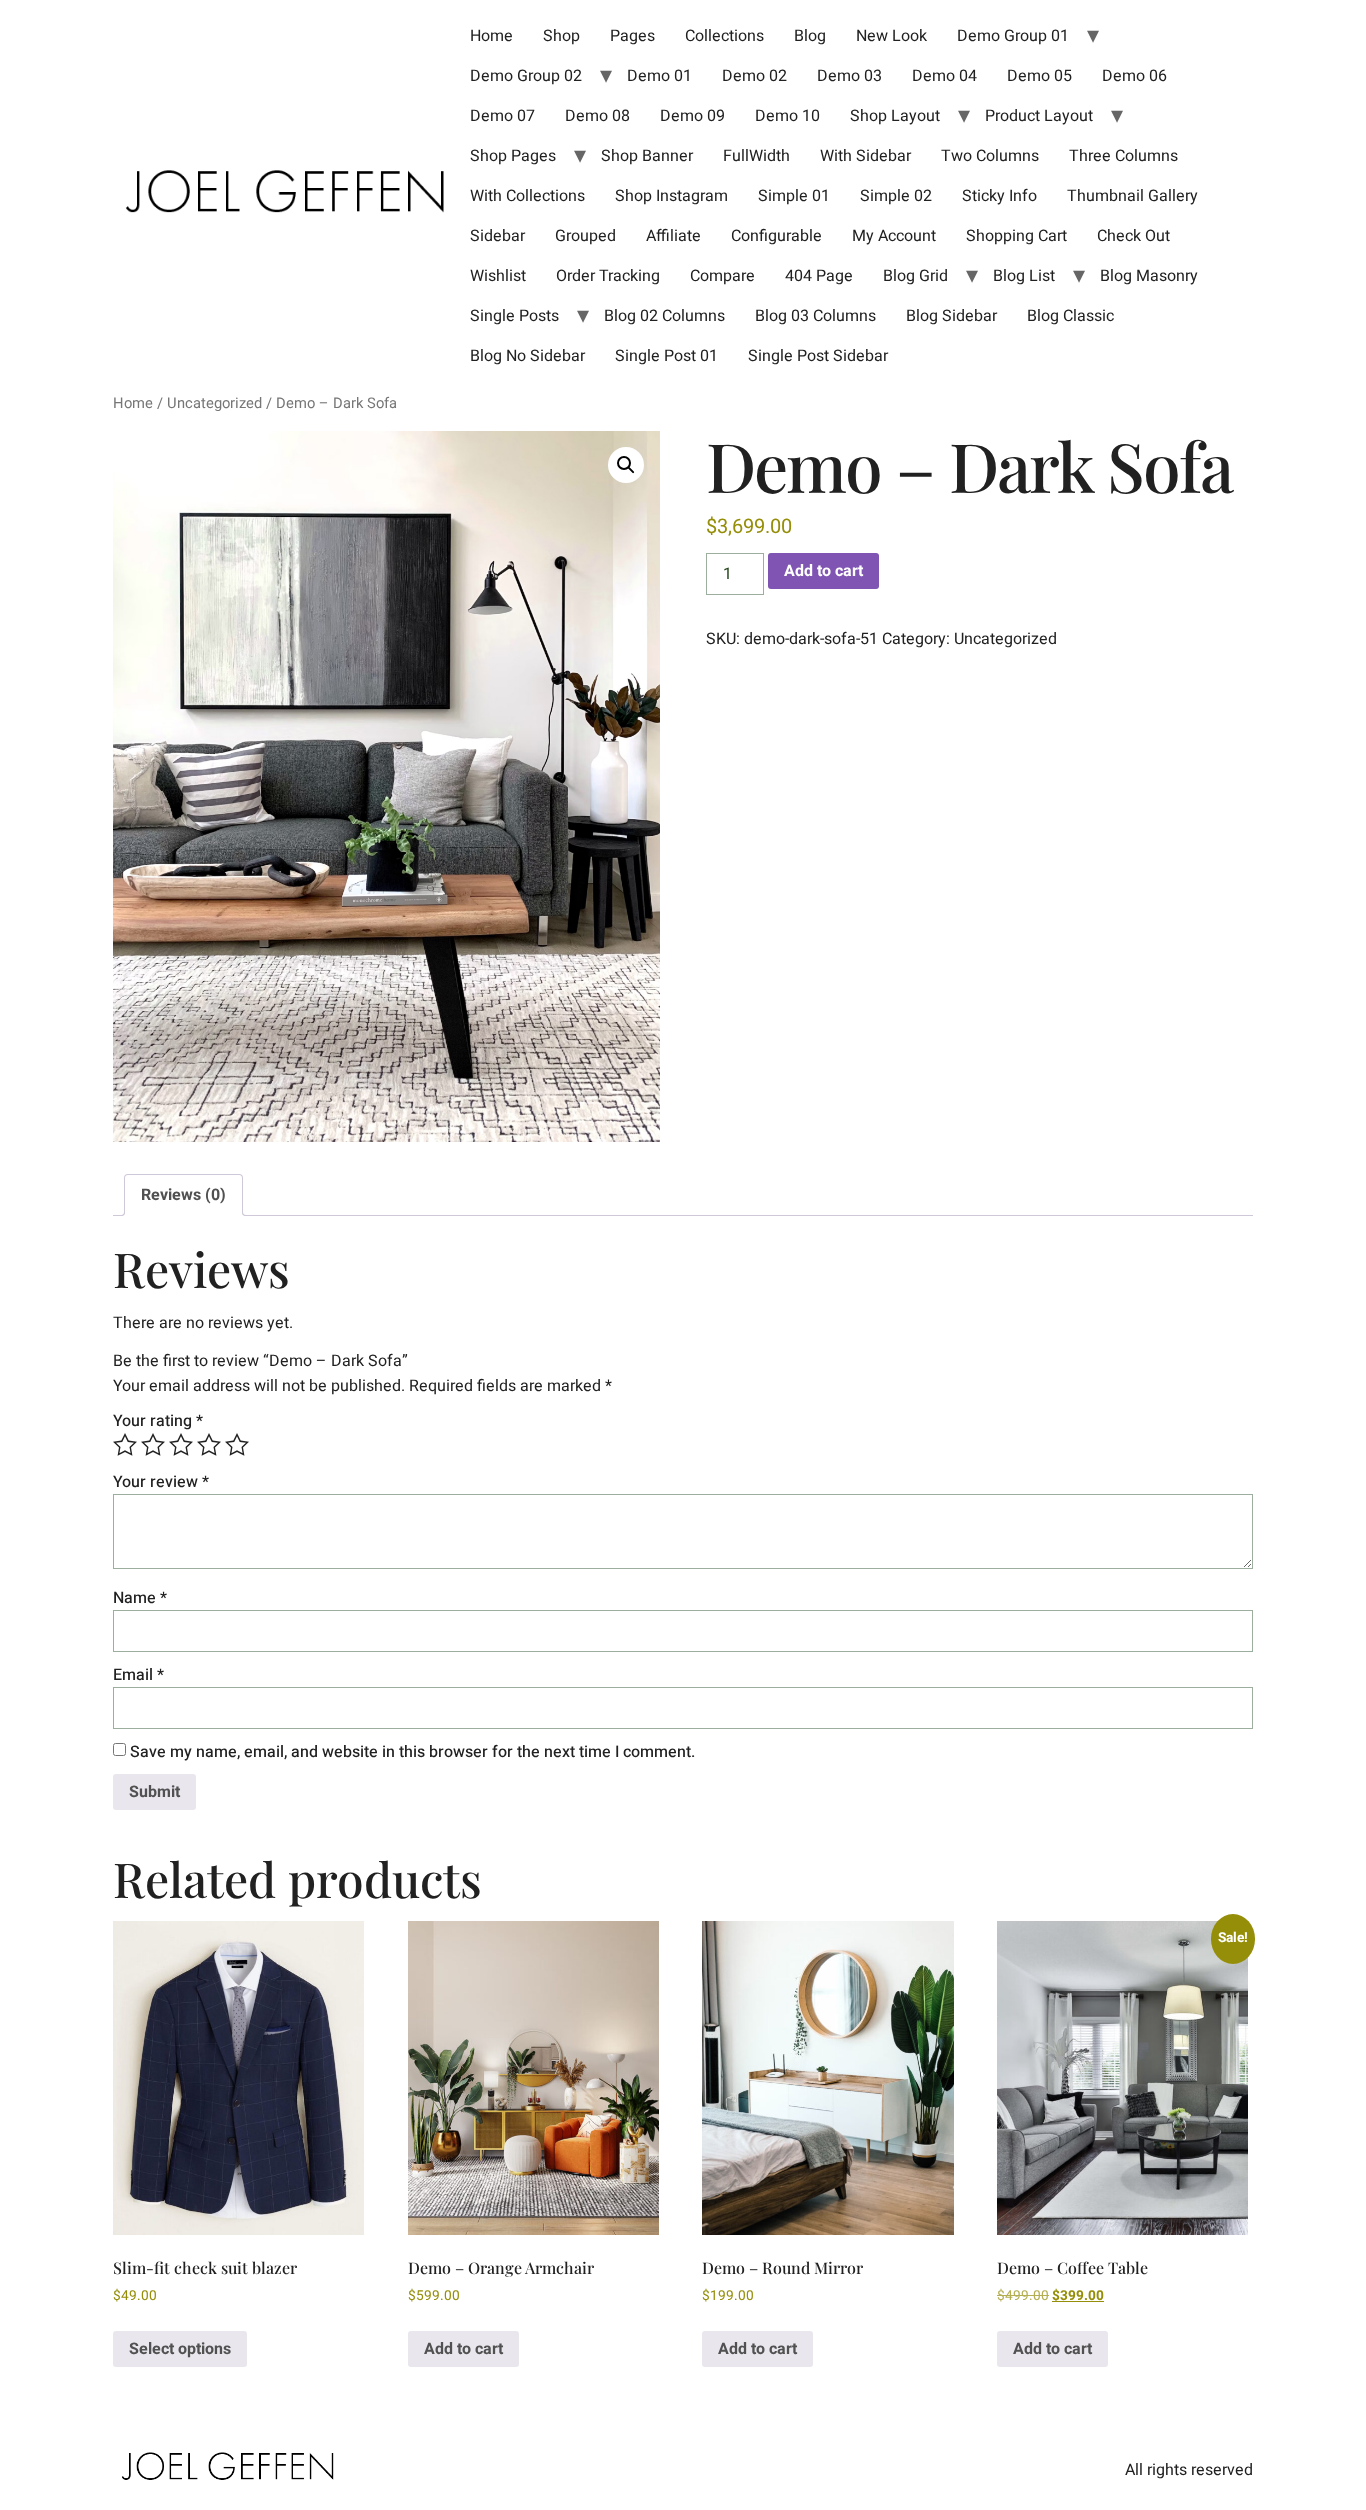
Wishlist (498, 276)
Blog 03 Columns (815, 316)
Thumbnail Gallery (1132, 196)
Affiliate (673, 236)
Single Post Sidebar (818, 356)
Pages (632, 36)
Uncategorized (214, 403)
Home (491, 36)
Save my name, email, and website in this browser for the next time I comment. (412, 1752)
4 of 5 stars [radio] (209, 1445)
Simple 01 (794, 196)
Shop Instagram (671, 196)
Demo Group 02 (526, 76)
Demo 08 (597, 116)
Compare (722, 276)
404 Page (819, 276)
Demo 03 (849, 76)
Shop (561, 36)
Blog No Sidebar (527, 356)
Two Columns (990, 156)
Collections (724, 36)
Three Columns (1123, 156)
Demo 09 (692, 116)
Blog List (1024, 276)
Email (138, 1675)
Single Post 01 (666, 356)
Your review (161, 1482)
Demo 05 (1039, 76)
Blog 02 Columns (664, 316)
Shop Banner (647, 156)
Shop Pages (513, 156)
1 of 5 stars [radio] (125, 1445)
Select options (180, 2349)
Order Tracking (608, 276)
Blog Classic (1070, 316)
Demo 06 (1134, 76)
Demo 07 (502, 116)
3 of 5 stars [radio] (181, 1445)
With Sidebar (865, 156)
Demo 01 (659, 76)
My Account (894, 236)
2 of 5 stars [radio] (153, 1445)
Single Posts (514, 316)
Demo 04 (944, 76)
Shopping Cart (1016, 236)
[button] (626, 465)
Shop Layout (895, 116)
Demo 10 (787, 116)
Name (140, 1598)
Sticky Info (999, 196)
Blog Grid (915, 276)
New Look (891, 36)
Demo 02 (754, 76)
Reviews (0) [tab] (183, 1195)
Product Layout (1039, 116)
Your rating (158, 1421)
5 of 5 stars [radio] (237, 1445)
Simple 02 (896, 196)
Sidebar (497, 236)
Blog (810, 36)
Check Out (1133, 236)
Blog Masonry (1149, 276)
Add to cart (823, 571)
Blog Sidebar (951, 316)
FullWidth (756, 156)
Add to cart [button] (463, 2349)
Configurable (776, 236)
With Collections (527, 196)
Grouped (585, 236)
